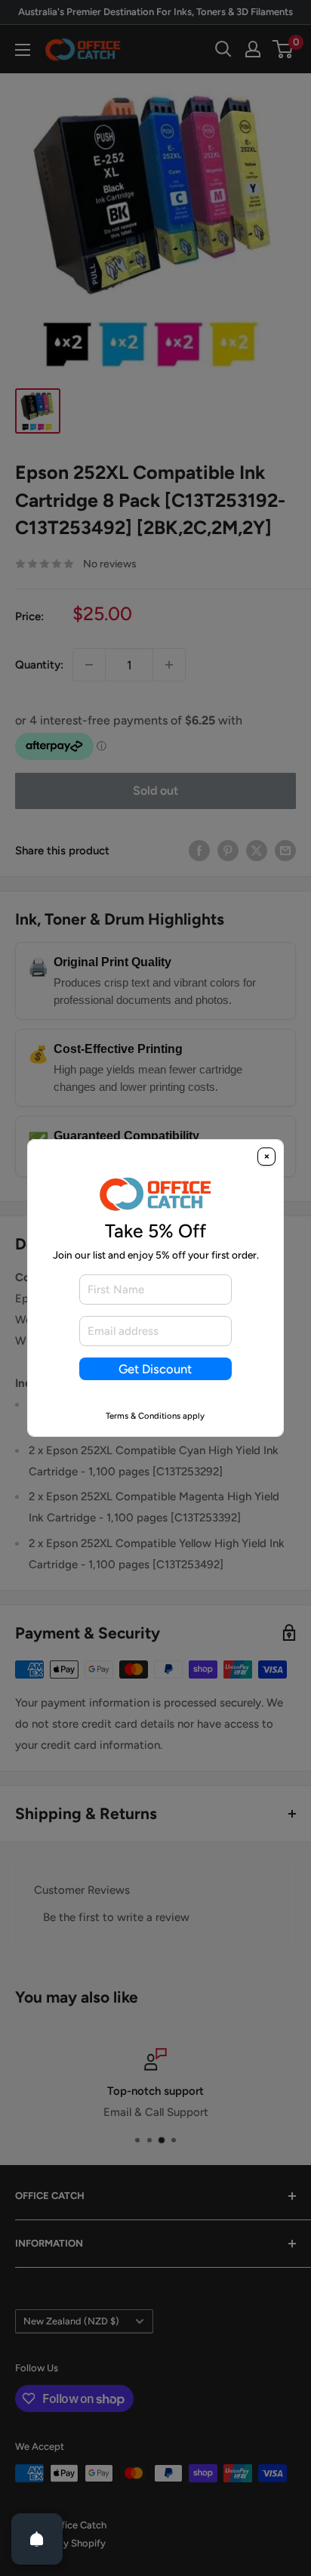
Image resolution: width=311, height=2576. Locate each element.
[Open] (37, 2539)
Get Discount (155, 1369)
